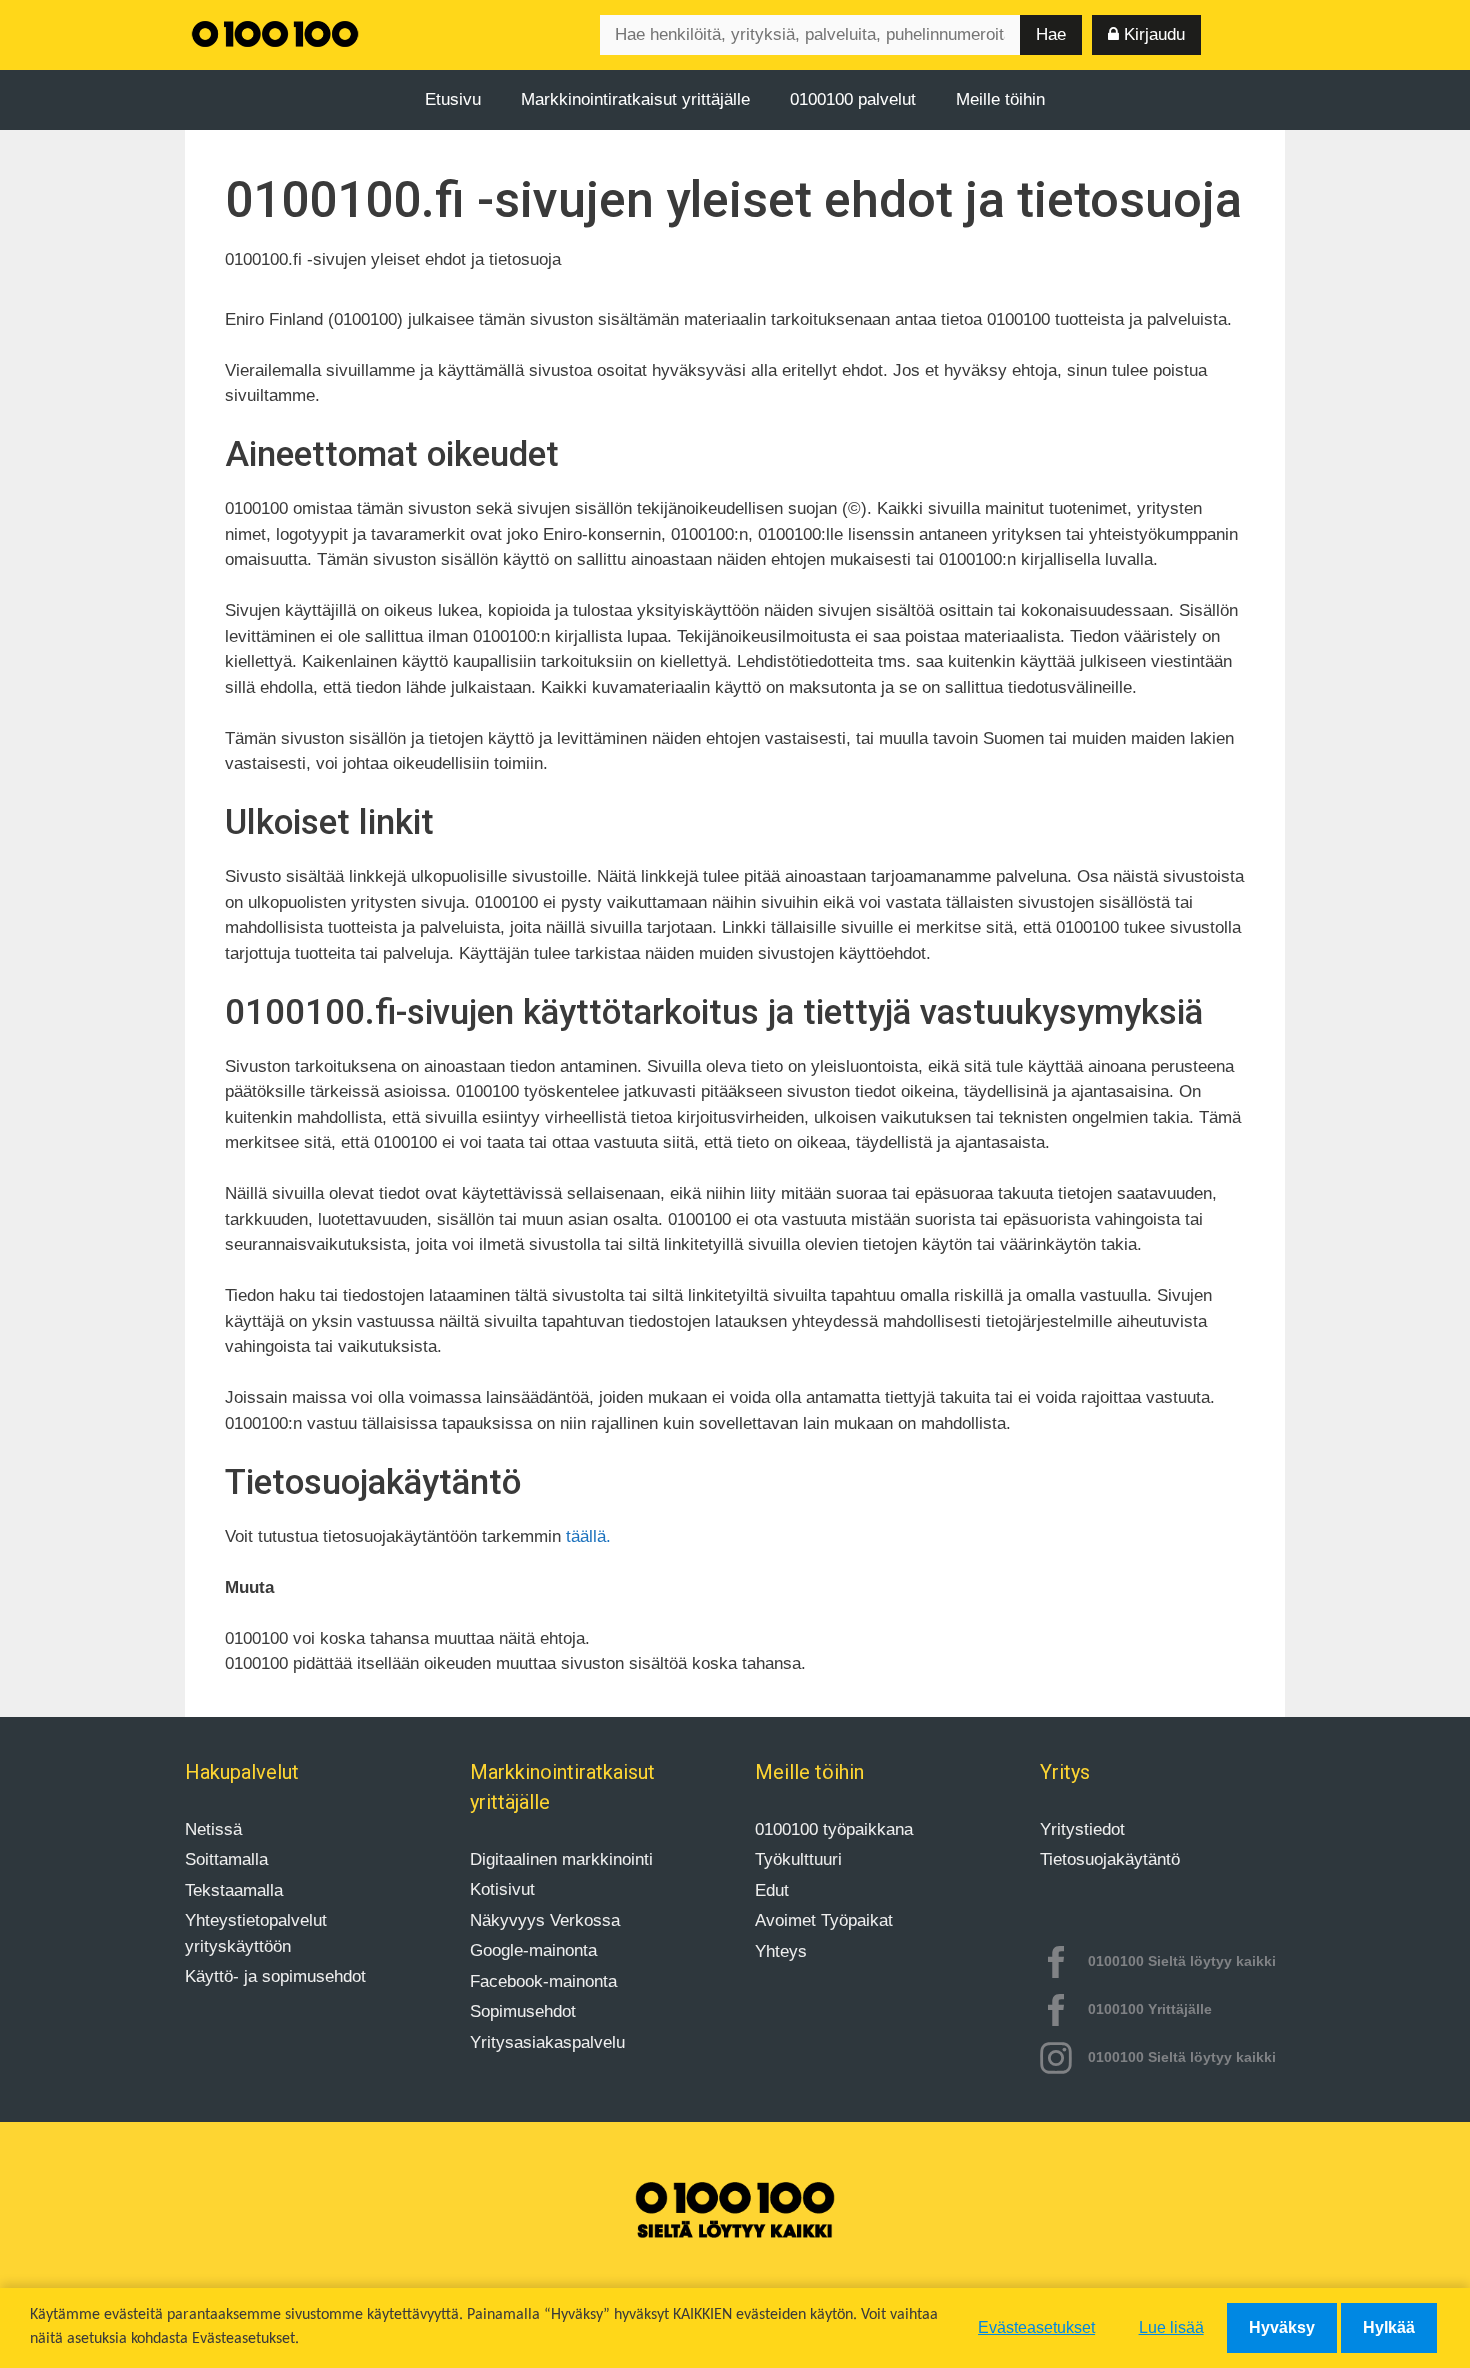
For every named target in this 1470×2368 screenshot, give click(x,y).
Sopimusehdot (523, 2011)
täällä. (588, 1536)
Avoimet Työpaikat (824, 1920)
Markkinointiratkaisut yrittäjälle (635, 99)
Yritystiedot (1082, 1829)
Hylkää (1389, 2327)
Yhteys (781, 1951)
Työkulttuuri (798, 1859)
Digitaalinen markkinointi (561, 1859)
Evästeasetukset (1036, 2327)
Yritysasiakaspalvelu (547, 2042)
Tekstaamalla (234, 1890)
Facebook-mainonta (543, 1981)
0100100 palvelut (853, 99)
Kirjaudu (1152, 34)
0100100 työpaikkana (834, 1829)
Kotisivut (502, 1889)
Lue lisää (1171, 2327)
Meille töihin (1000, 99)
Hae (1051, 34)
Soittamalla (226, 1859)
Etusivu (453, 99)
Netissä (213, 1829)
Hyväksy (1282, 2327)
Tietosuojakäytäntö (1110, 1859)
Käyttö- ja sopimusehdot (275, 1976)
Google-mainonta (533, 1950)
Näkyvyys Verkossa (545, 1920)
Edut (772, 1890)
